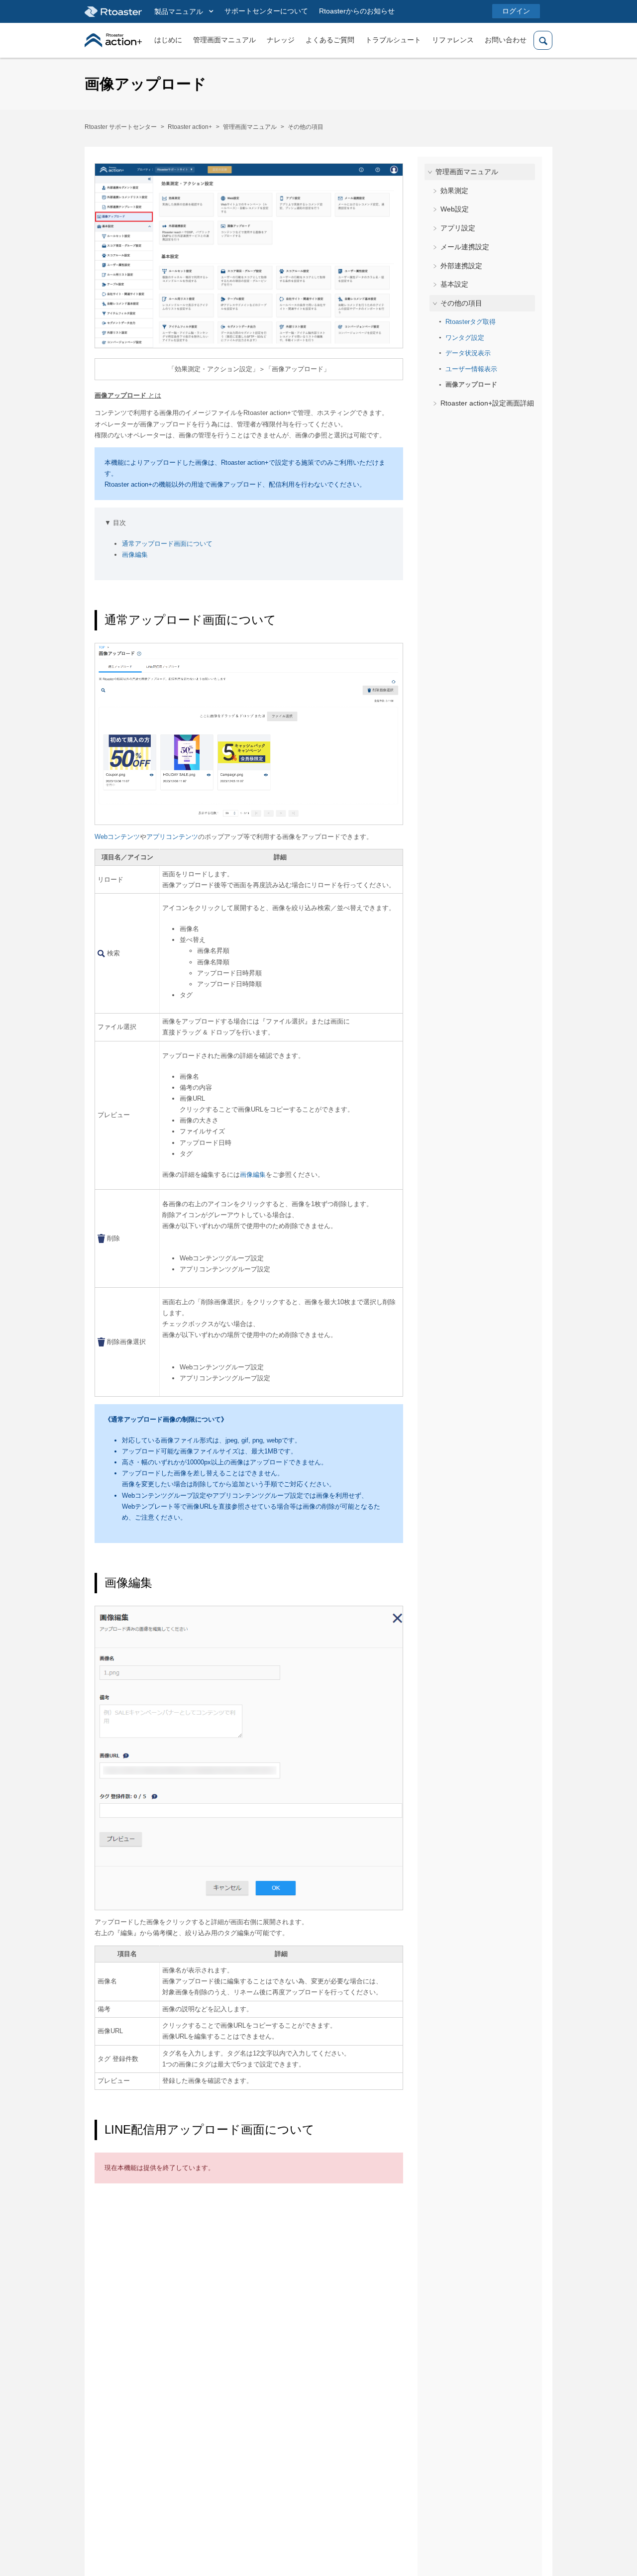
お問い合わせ (506, 40)
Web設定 (455, 209)
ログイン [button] (516, 11)
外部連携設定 (461, 265)
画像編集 (135, 555)
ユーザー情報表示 (471, 369)
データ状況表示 (468, 353)
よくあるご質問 (330, 40)
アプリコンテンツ (172, 837)
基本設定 (454, 284)
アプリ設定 (458, 228)
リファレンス (453, 40)
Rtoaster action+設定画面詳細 (487, 403)
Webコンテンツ (117, 837)
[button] (184, 12)
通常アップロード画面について (167, 544)
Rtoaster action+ (190, 127)
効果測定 (454, 190)
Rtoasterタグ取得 (471, 322)
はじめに (168, 40)
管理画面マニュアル (224, 40)
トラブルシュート (393, 40)
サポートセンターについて (266, 11)
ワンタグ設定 (465, 337)
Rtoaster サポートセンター (121, 127)
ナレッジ (281, 40)
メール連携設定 (465, 247)
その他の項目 (306, 127)
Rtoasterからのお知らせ (357, 11)
